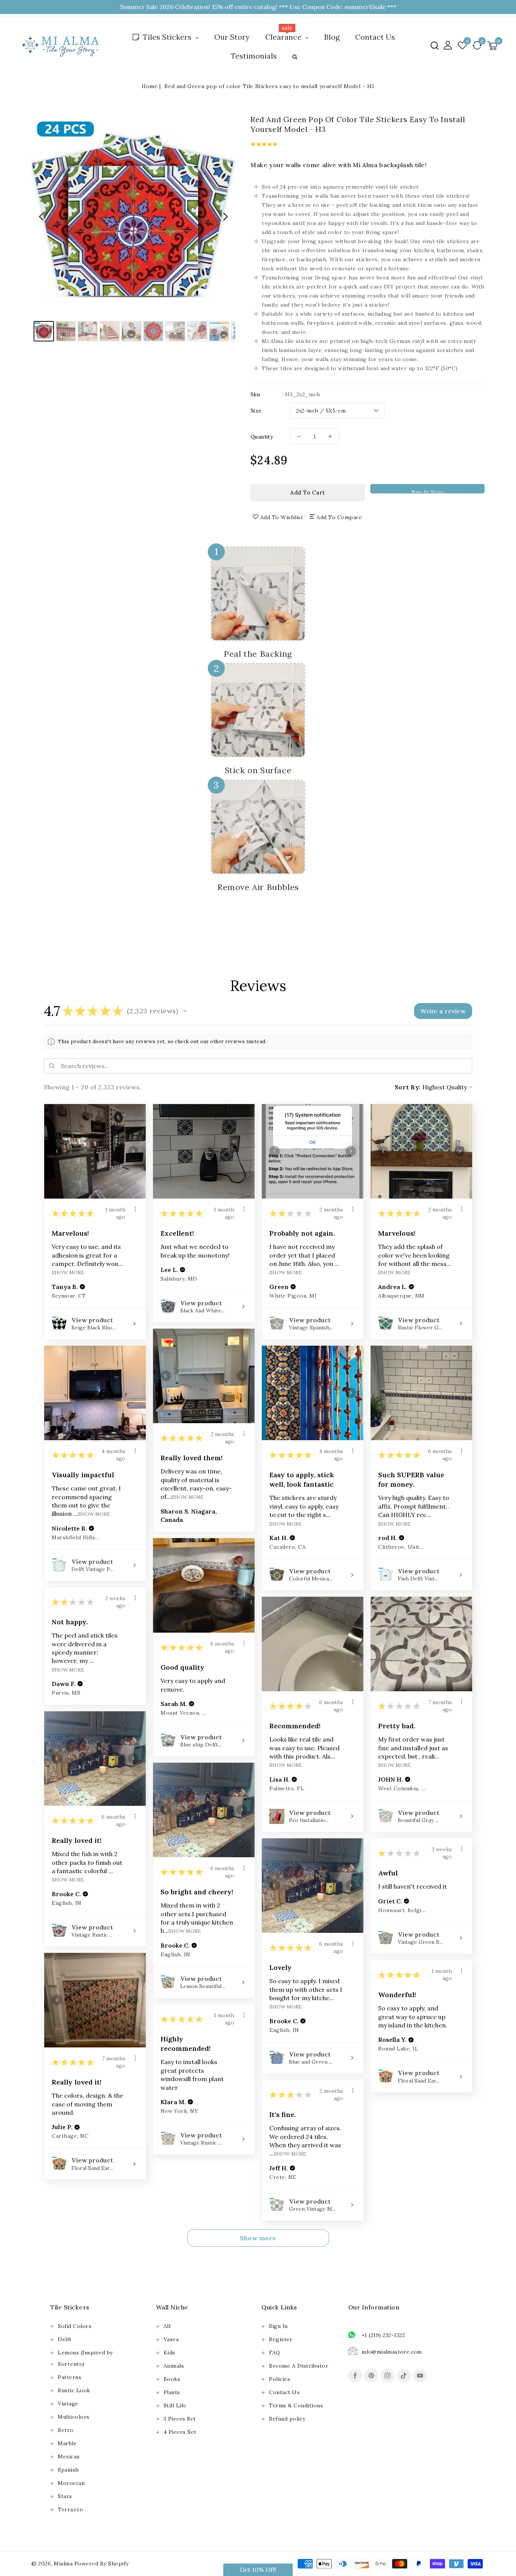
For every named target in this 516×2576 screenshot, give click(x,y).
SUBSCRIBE (324, 1317)
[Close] (383, 1213)
